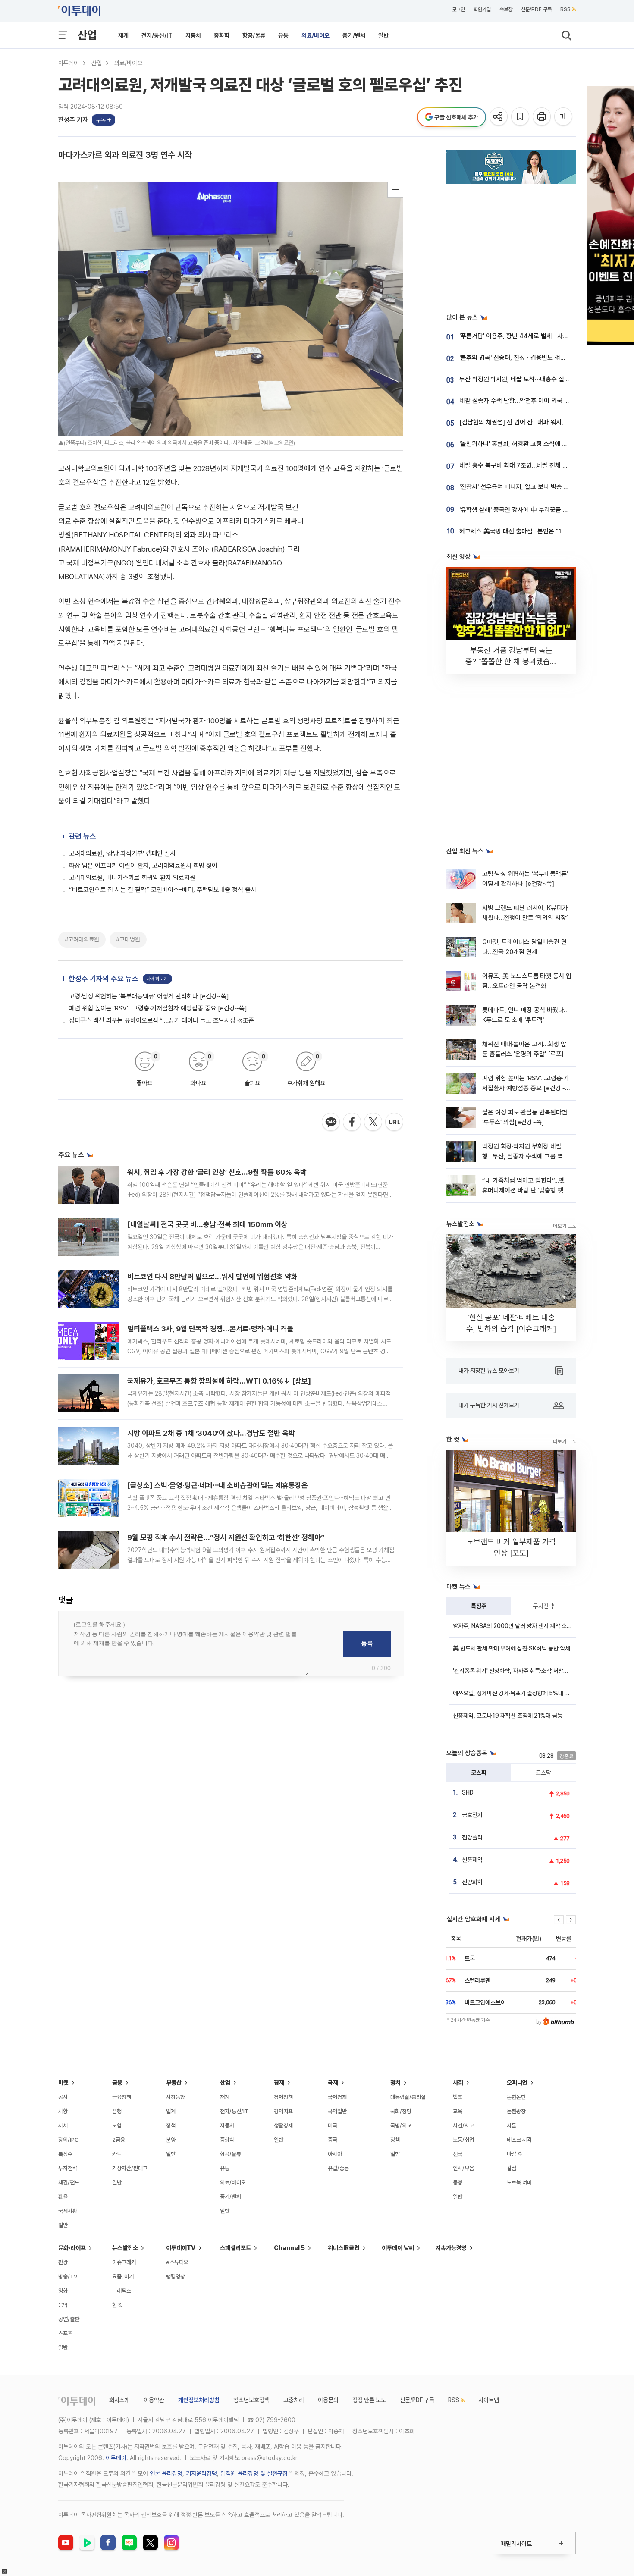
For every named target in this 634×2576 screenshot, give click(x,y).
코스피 (479, 1773)
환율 (63, 2197)
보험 (117, 2126)
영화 (63, 2291)
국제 (333, 2083)
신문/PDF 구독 (536, 9)
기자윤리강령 (201, 2473)
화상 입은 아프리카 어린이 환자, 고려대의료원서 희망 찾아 (143, 866)
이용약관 (154, 2400)
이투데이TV (181, 2248)
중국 (333, 2140)
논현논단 (516, 2097)
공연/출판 (69, 2319)
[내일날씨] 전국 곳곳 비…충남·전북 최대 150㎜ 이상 (207, 1224)
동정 (458, 2182)
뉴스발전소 (125, 2248)
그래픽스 (122, 2291)
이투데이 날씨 (398, 2248)
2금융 (119, 2140)
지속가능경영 (451, 2248)
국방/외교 (401, 2126)
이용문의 (328, 2400)
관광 (63, 2262)
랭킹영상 (176, 2276)
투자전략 (543, 1606)
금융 (117, 2083)
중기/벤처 (354, 35)
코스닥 (543, 1773)
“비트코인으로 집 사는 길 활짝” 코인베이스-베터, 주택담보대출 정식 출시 (163, 890)
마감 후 (515, 2154)
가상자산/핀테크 (130, 2168)
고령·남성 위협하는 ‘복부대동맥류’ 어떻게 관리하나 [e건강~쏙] (149, 996)
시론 (512, 2126)
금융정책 (122, 2097)
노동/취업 (463, 2140)
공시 (63, 2097)
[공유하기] (499, 117)
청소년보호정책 (251, 2400)
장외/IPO (69, 2140)
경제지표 (283, 2111)
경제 (279, 2083)
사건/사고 (463, 2126)
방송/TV (68, 2276)
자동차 (193, 35)
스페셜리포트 (235, 2248)
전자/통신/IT (157, 35)
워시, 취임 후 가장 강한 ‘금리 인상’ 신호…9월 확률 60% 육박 (217, 1172)
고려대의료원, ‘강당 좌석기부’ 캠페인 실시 (122, 853)
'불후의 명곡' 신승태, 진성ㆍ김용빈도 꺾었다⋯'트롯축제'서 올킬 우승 (546, 358)
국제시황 (68, 2211)
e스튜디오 (177, 2262)
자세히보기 (157, 979)
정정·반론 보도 (369, 2400)
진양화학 (472, 1882)
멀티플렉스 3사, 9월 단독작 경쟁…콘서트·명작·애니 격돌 (210, 1329)
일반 (383, 35)
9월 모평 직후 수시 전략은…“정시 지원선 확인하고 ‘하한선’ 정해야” (226, 1537)
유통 (283, 35)
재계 (123, 35)
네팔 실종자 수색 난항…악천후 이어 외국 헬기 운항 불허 (530, 401)
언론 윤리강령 (166, 2473)
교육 (458, 2111)
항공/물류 (254, 35)
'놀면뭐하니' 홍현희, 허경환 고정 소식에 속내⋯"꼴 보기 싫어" (537, 444)
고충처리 (294, 2400)
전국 (458, 2154)
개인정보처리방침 (199, 2400)
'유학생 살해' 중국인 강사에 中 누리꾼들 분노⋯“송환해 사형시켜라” (545, 510)
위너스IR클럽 (344, 2248)
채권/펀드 (69, 2182)
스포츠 (65, 2333)
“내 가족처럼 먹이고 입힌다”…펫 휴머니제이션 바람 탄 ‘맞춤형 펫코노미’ (526, 1191)
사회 (458, 2083)
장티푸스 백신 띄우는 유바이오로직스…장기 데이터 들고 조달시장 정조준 (162, 1020)
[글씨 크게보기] (564, 117)
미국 (333, 2126)
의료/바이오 (315, 35)
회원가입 (482, 9)
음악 (63, 2305)
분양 (171, 2140)
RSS (565, 9)
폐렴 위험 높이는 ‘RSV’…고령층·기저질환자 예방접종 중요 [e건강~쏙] (158, 1008)
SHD (468, 1792)
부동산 (174, 2083)
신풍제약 (472, 1860)
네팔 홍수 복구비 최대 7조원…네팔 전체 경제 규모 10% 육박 (536, 465)
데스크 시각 (519, 2140)
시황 (63, 2111)
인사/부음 (463, 2168)
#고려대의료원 (82, 939)
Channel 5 (289, 2248)
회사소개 (119, 2400)
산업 (87, 35)
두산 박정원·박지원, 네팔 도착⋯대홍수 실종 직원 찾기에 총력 (537, 379)
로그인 (458, 9)
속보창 (506, 9)
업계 (171, 2111)
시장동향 (176, 2097)
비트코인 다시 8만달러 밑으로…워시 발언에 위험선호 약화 (212, 1277)
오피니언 (517, 2083)
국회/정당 (401, 2111)
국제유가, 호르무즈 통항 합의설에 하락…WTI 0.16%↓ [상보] (219, 1381)
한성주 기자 (73, 120)
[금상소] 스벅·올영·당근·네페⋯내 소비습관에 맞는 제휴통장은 (218, 1485)
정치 (395, 2083)
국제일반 (337, 2111)
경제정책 (283, 2097)
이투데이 (69, 63)
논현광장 (516, 2111)
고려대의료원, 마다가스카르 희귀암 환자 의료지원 (132, 878)
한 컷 (118, 2305)
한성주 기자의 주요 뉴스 (104, 979)
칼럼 (512, 2168)
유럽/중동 (338, 2168)
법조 (458, 2097)
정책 (171, 2126)
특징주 (479, 1606)
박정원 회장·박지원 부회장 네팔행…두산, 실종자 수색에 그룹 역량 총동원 (525, 1156)
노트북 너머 (519, 2182)
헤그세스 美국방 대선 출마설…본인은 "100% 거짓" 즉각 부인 (538, 531)
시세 (63, 2126)
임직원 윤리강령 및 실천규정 (254, 2473)
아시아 (335, 2154)
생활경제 (283, 2126)
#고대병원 (128, 939)
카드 (117, 2154)
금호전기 (472, 1815)
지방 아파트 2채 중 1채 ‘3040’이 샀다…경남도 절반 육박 (211, 1433)
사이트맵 (489, 2400)
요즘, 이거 (123, 2276)
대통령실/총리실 (408, 2097)
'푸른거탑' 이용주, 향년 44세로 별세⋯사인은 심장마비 (529, 336)
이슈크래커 (124, 2262)
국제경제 (337, 2097)
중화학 (222, 35)
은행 (117, 2111)
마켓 (63, 2083)
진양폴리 (472, 1837)
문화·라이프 (72, 2248)
